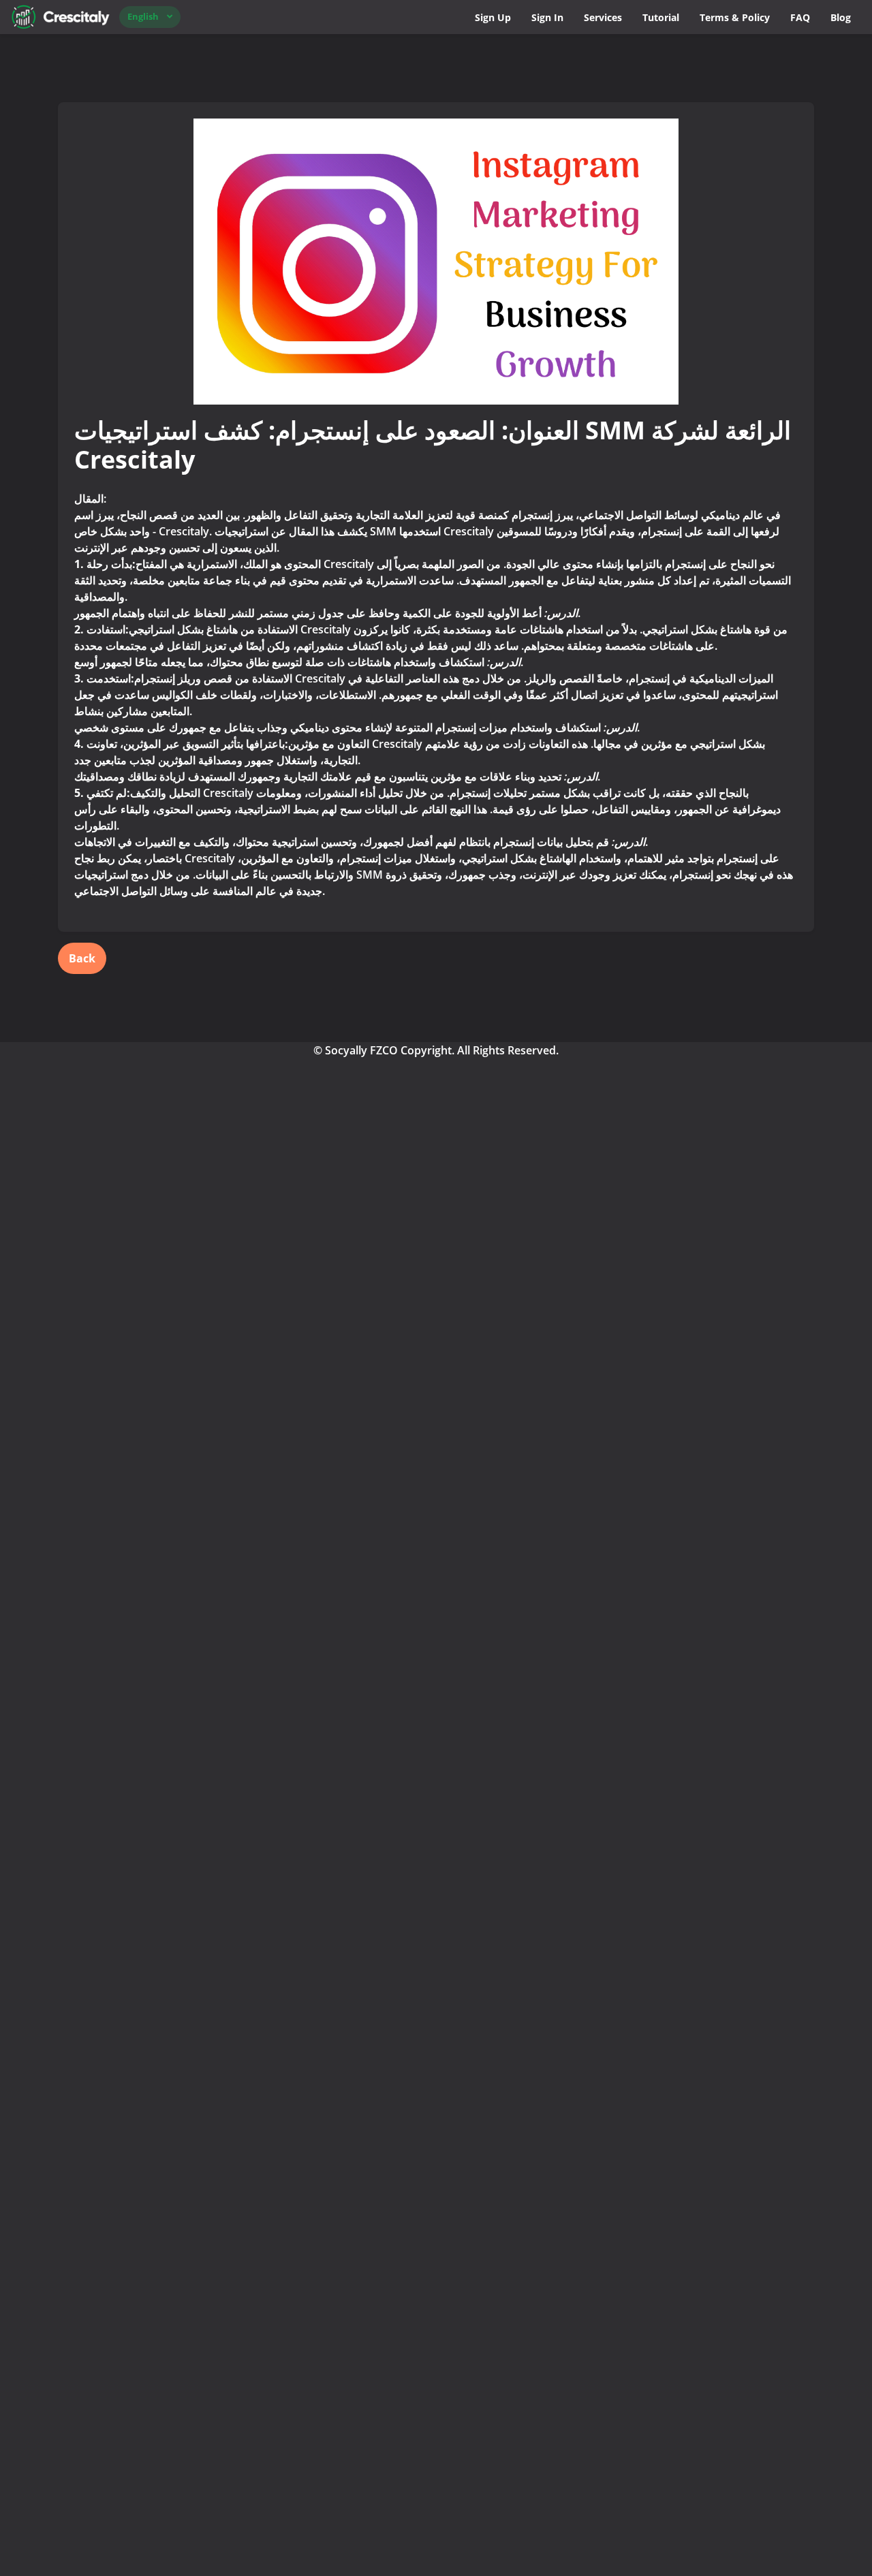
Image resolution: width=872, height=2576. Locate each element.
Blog (841, 17)
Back (82, 958)
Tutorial (661, 17)
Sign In (547, 17)
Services (603, 17)
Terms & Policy (735, 17)
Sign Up (493, 17)
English (143, 16)
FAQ (800, 17)
